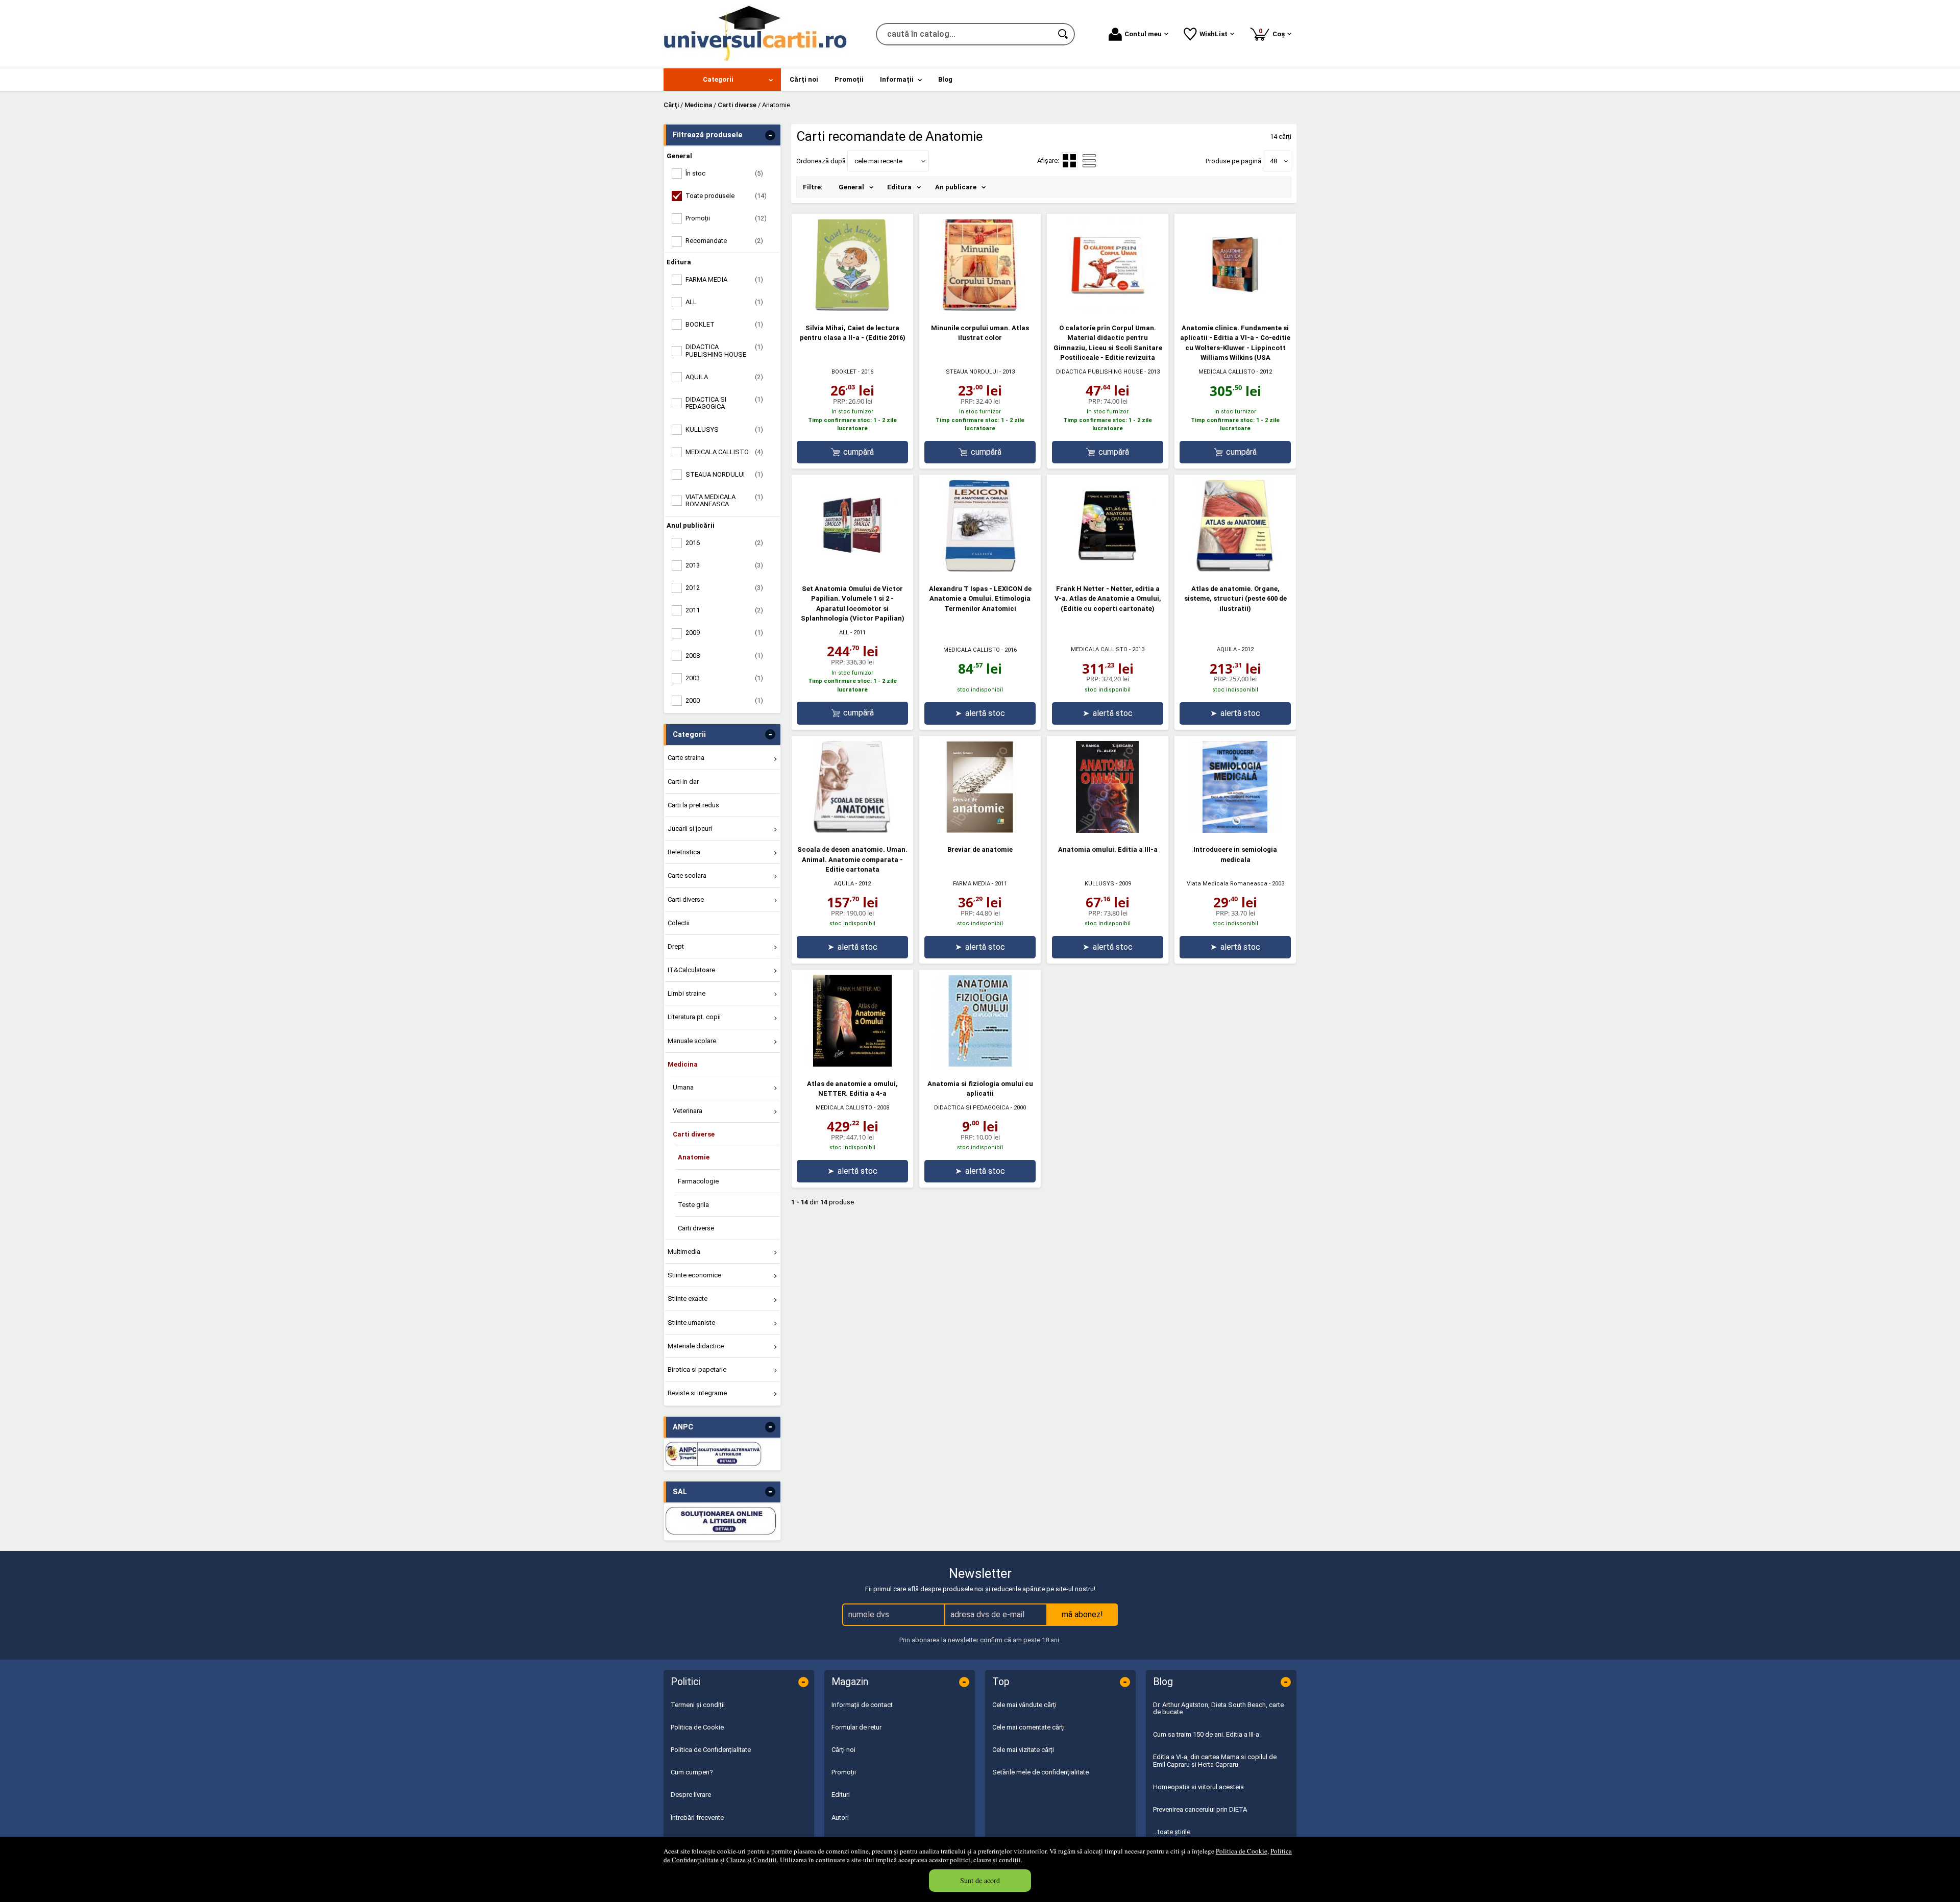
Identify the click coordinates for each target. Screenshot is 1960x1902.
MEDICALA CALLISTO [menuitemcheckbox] (724, 452)
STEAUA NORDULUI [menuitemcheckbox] (724, 474)
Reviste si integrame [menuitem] (697, 1393)
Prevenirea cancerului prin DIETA (1200, 1809)
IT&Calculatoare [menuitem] (691, 970)
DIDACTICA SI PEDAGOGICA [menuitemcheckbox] (724, 403)
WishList (1214, 34)
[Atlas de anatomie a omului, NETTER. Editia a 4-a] (852, 1064)
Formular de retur (856, 1727)
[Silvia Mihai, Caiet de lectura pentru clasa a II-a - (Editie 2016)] (852, 308)
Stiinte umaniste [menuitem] (691, 1323)
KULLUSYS (1099, 884)
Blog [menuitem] (945, 79)
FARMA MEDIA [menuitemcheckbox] (724, 279)
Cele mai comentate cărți (1028, 1727)
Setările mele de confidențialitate (1040, 1772)
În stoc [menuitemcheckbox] (724, 173)
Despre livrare (691, 1795)
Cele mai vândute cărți (1024, 1705)
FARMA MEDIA (972, 884)
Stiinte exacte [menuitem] (688, 1299)
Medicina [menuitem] (683, 1064)
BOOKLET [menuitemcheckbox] (724, 324)
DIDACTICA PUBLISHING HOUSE (1099, 372)
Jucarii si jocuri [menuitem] (690, 829)
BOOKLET (844, 372)
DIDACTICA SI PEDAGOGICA (972, 1108)
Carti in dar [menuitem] (683, 782)
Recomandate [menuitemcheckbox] (724, 241)
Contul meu (1143, 34)
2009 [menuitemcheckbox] (724, 633)
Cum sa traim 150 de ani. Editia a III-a (1206, 1734)
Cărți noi (843, 1750)
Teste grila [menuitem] (693, 1205)
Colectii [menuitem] (679, 923)
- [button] (770, 135)
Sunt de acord (980, 1880)
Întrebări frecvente (697, 1818)
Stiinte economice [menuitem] (694, 1275)
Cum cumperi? (692, 1772)
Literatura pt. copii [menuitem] (694, 1017)
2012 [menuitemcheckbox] (724, 588)
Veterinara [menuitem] (688, 1111)
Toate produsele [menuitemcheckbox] (726, 196)
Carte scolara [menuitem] (687, 875)
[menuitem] (722, 80)
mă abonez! (1082, 1614)
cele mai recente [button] (878, 161)
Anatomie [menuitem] (694, 1157)
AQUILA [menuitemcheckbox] (724, 377)
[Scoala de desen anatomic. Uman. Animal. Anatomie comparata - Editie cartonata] (852, 831)
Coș (1273, 32)
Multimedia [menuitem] (684, 1252)
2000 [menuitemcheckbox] (724, 700)
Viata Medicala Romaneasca (1227, 884)
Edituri (841, 1795)
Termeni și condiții (698, 1705)
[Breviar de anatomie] (980, 831)
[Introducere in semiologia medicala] (1235, 831)
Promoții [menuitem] (849, 79)
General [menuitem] (851, 187)
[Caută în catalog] (1064, 34)
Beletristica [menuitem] (684, 852)
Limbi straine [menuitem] (687, 993)
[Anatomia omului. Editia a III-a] (1108, 831)
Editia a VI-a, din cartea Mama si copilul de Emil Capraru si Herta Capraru (1215, 1760)
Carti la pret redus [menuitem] (693, 805)
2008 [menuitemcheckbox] (724, 656)
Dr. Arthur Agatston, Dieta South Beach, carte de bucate (1218, 1708)
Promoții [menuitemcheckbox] (726, 218)
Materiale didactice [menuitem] (696, 1346)
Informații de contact (862, 1705)
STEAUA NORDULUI (972, 372)
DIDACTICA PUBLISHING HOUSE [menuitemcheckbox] (724, 350)
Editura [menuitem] (899, 187)
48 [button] (1273, 161)
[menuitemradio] (1089, 161)
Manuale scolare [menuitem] (692, 1041)
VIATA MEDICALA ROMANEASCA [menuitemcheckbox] (724, 500)
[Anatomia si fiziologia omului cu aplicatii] (980, 1064)
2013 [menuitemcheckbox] (724, 565)
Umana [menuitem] (683, 1087)
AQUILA (1227, 649)
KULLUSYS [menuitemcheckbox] (724, 429)
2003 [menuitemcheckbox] (724, 678)
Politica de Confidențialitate (711, 1750)
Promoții (844, 1772)
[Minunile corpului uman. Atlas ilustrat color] (980, 308)
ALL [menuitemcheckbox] (724, 302)
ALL (844, 633)
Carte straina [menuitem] (686, 758)
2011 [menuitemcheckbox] (724, 610)
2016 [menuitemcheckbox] (724, 543)
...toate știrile (1172, 1832)
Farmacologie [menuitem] (698, 1181)
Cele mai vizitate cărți (1023, 1750)
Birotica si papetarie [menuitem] (697, 1369)
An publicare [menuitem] (956, 187)
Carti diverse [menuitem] (686, 899)
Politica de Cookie (1242, 1851)
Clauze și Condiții (752, 1860)
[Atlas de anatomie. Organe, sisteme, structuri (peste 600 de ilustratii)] (1235, 569)
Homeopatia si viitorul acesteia (1198, 1787)
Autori (840, 1818)
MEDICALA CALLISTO (1227, 372)
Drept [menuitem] (676, 946)
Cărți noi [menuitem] (804, 79)
